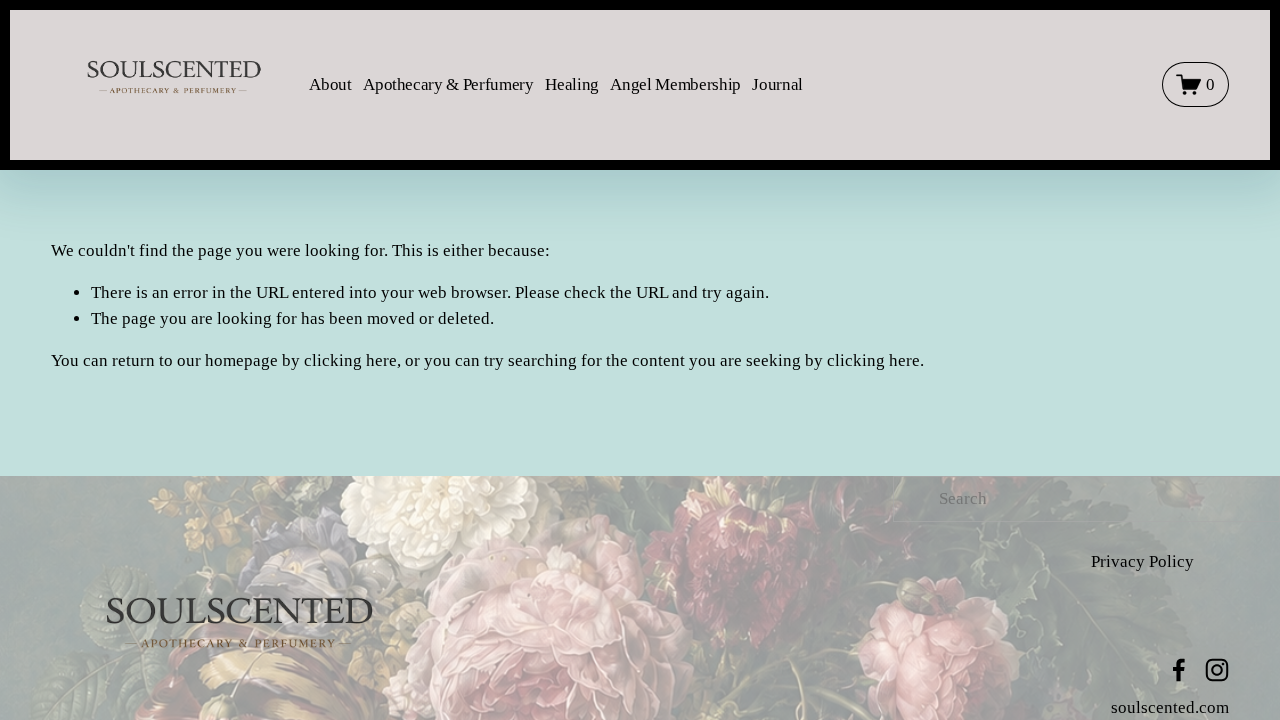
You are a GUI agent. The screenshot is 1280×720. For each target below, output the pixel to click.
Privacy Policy (1142, 561)
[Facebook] (1179, 670)
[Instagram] (1217, 670)
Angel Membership (675, 84)
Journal (777, 84)
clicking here (350, 360)
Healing (572, 84)
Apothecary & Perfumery (448, 84)
